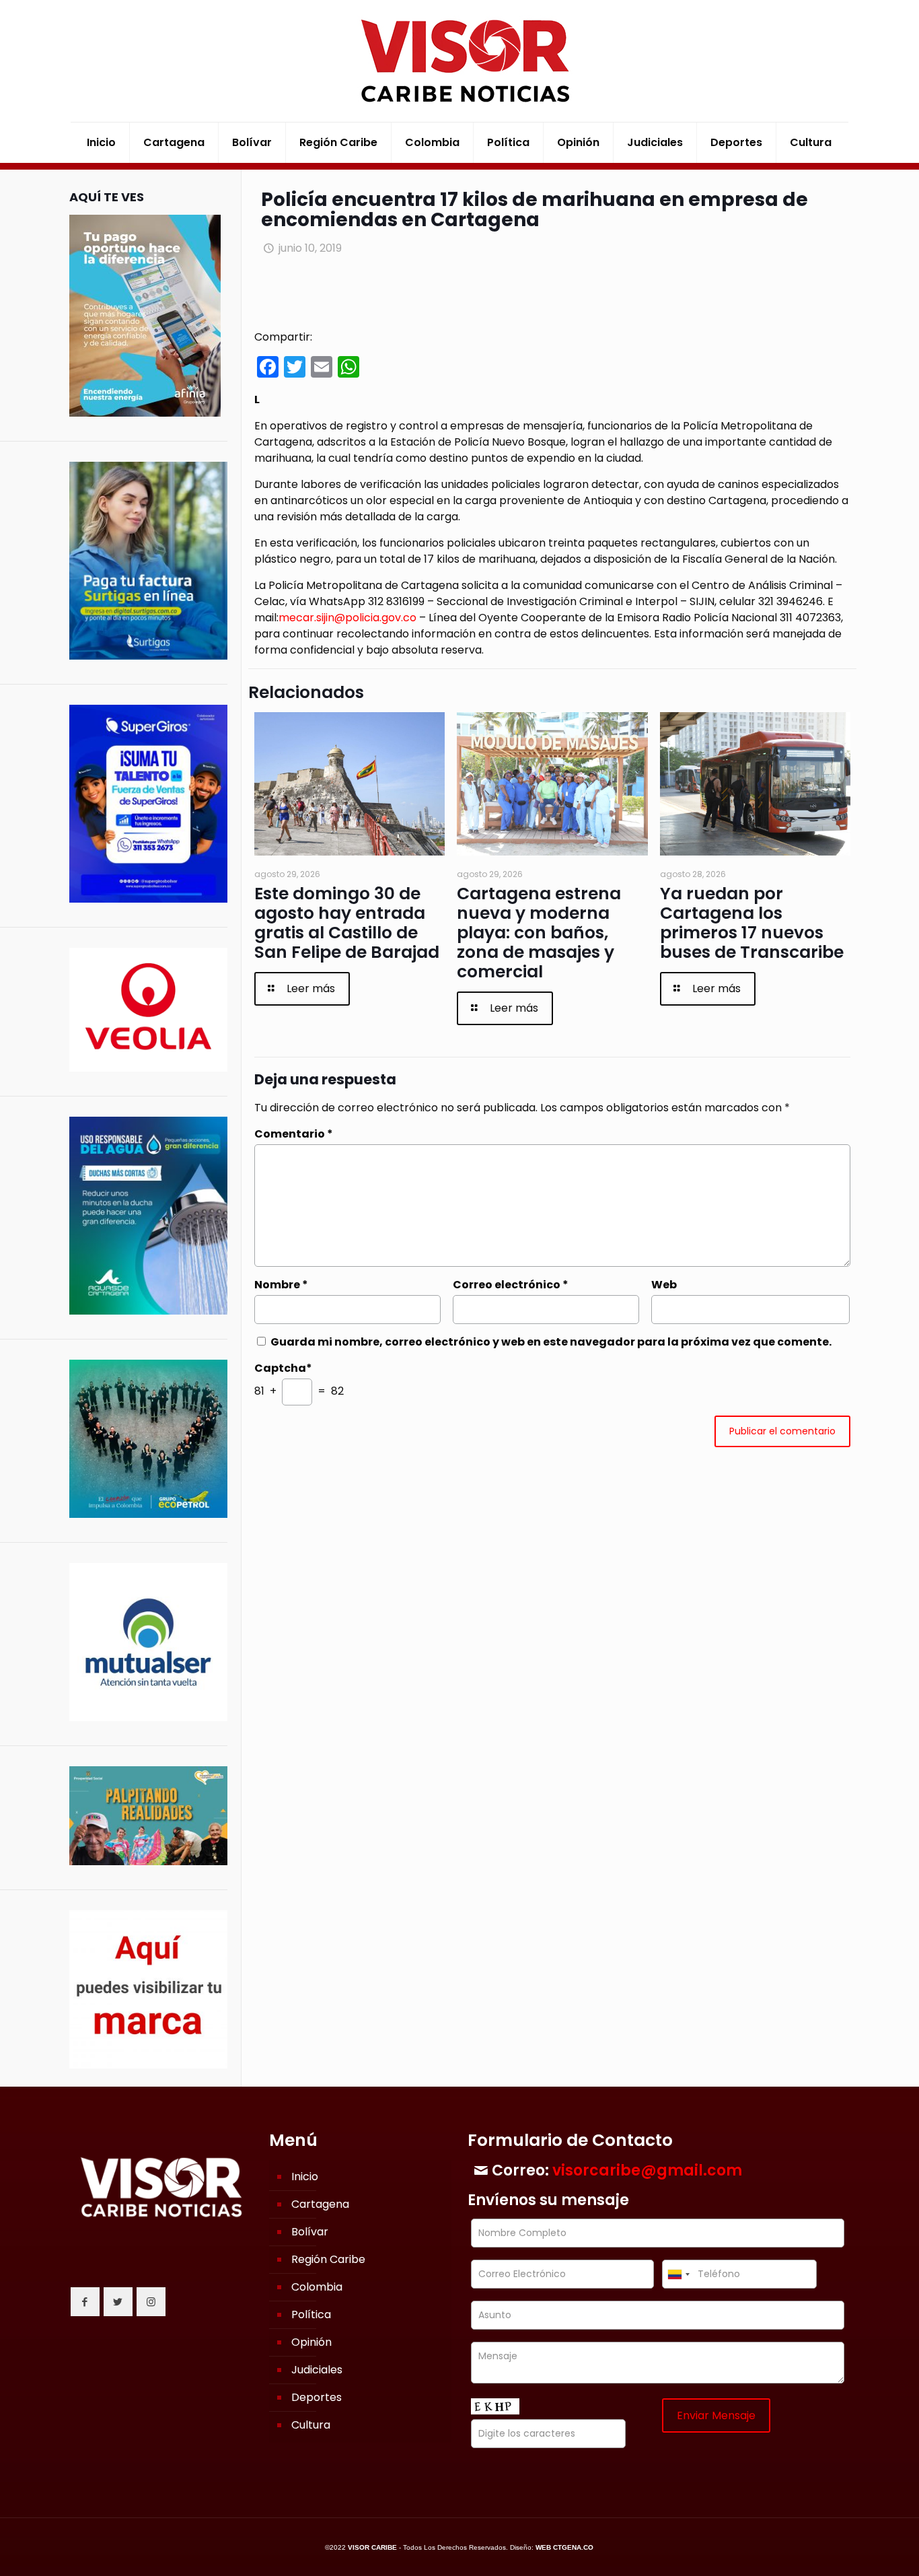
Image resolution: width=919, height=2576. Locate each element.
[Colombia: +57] (678, 2274)
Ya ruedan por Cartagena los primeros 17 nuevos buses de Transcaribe (752, 923)
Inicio (305, 2177)
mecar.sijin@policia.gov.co (347, 618)
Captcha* (283, 1368)
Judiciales (317, 2370)
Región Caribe (328, 2259)
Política (311, 2314)
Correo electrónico (511, 1285)
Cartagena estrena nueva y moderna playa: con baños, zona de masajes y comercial (539, 933)
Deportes (317, 2397)
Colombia (317, 2287)
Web (664, 1285)
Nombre (281, 1285)
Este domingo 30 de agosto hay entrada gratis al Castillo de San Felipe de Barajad (347, 923)
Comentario (294, 1134)
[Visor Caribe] (459, 61)
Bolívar (310, 2232)
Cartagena (320, 2204)
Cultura (311, 2425)
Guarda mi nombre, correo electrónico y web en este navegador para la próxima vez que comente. (551, 1342)
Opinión (311, 2342)
